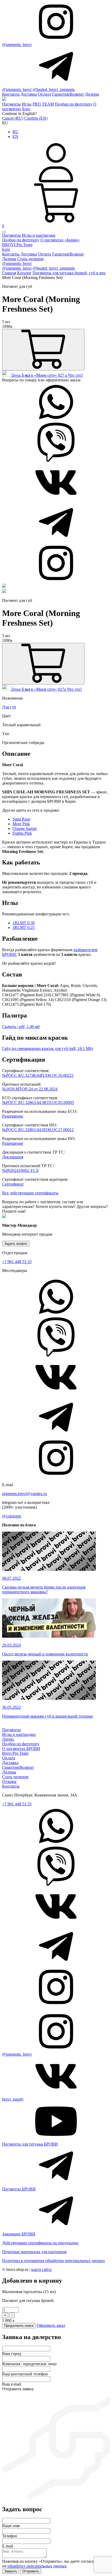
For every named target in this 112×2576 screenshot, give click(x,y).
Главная (9, 273)
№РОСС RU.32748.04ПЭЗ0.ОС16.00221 (38, 1075)
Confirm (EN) (36, 118)
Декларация (13, 1157)
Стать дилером (30, 259)
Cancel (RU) (13, 118)
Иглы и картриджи (39, 235)
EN (15, 136)
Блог (26, 109)
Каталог (24, 273)
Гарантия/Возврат (68, 94)
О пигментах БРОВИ (21, 1749)
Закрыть (11, 2571)
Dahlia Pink (22, 833)
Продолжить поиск (19, 2326)
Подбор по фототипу (74, 104)
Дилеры (92, 94)
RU (15, 132)
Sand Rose (21, 819)
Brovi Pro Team (15, 1753)
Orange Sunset (25, 828)
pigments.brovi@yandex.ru (24, 1494)
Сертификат (13, 1184)
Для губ (9, 707)
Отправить (31, 2571)
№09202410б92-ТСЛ (20, 1170)
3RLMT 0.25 (24, 928)
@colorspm (12, 1516)
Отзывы (9, 1781)
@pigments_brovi (17, 45)
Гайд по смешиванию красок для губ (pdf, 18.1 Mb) (48, 1048)
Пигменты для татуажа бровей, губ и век (69, 273)
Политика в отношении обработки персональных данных (54, 2261)
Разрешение (13, 1116)
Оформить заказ (51, 2325)
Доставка (29, 94)
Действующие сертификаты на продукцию (40, 2243)
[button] (4, 232)
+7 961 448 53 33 (17, 1262)
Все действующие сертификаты (30, 1193)
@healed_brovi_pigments (54, 89)
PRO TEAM (43, 104)
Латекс (8, 1739)
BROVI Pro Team (17, 245)
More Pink (21, 824)
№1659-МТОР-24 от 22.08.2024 (30, 1089)
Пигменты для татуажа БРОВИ (30, 2144)
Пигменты (11, 104)
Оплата (45, 94)
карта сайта (41, 2269)
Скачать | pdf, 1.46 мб (21, 1027)
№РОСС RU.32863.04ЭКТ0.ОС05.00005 (38, 1103)
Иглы (27, 104)
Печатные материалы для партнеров (34, 2252)
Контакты (11, 94)
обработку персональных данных (37, 2566)
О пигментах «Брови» (60, 240)
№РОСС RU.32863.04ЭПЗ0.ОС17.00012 (38, 1130)
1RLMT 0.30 (24, 923)
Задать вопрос (16, 1244)
